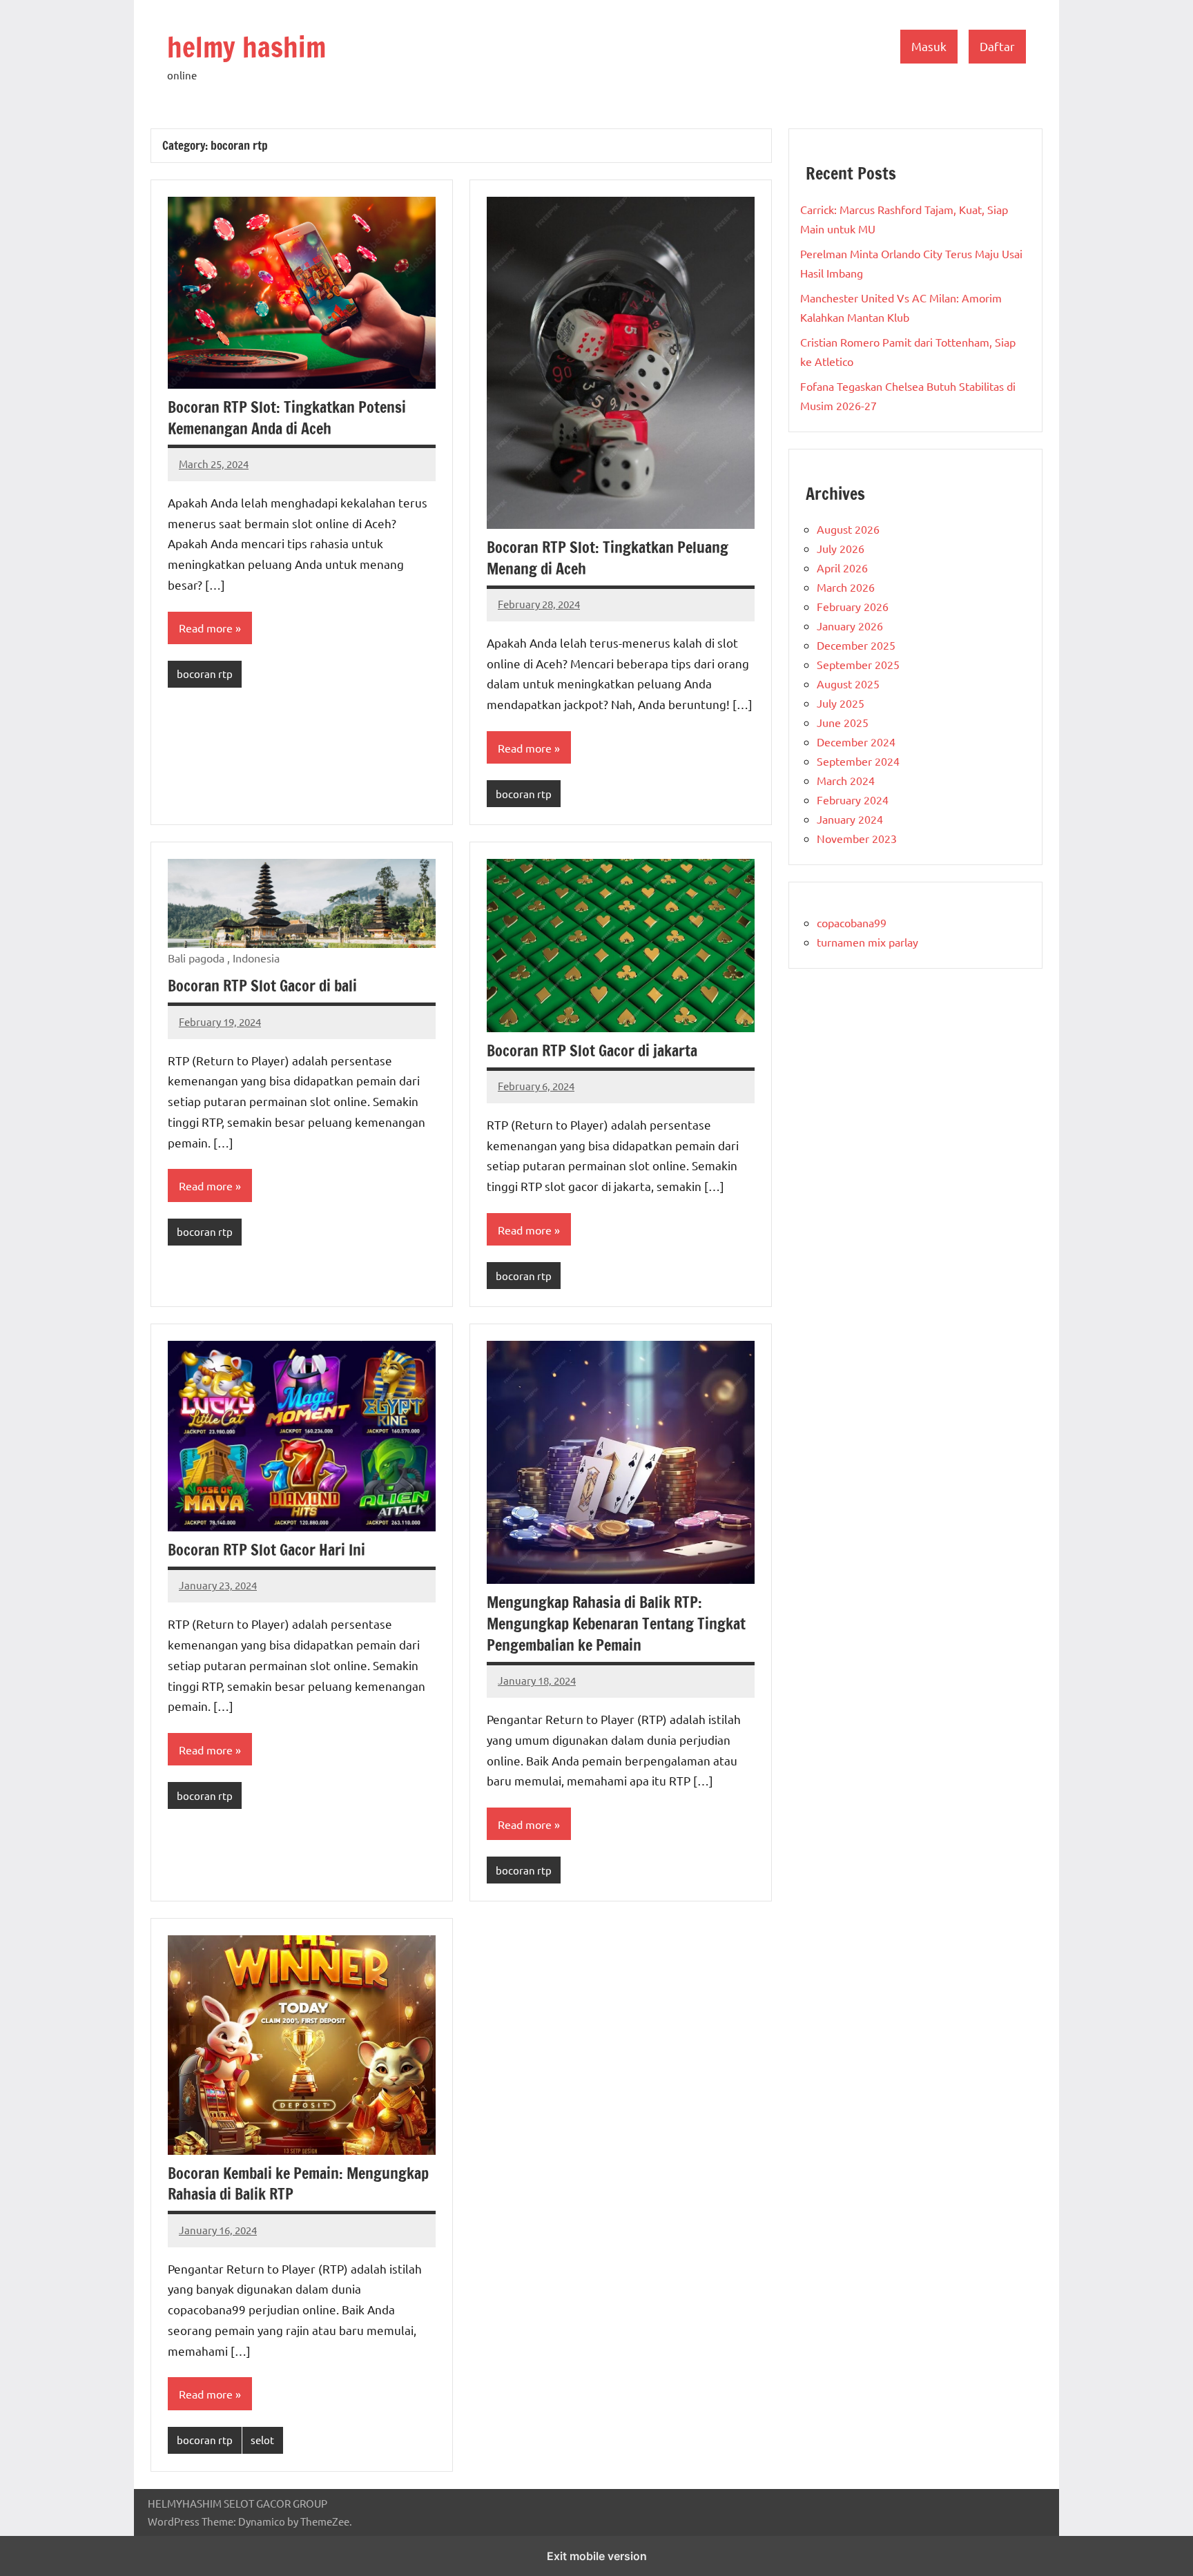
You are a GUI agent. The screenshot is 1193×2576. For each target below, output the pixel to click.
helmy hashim (246, 47)
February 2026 (853, 606)
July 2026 (841, 548)
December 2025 (856, 645)
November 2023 (857, 838)
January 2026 (850, 626)
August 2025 (848, 684)
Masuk (929, 46)
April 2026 (842, 568)
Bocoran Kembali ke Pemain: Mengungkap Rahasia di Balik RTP (298, 2184)
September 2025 (858, 664)
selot (262, 2440)
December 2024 (856, 742)
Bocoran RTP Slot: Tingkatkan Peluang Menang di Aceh (608, 558)
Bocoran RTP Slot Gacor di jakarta (592, 1050)
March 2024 (846, 780)
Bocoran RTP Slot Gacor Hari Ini (266, 1550)
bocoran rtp (205, 674)
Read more (206, 628)
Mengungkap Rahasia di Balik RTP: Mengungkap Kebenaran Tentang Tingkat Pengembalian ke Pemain (616, 1624)
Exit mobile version (597, 2556)
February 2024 (853, 800)
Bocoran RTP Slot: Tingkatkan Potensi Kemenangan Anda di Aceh (287, 418)
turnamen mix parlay (867, 942)
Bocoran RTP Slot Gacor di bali (262, 986)
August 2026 (848, 529)
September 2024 (858, 761)
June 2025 (843, 722)
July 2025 (841, 703)
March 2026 (846, 587)
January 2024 (850, 819)
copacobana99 (852, 922)
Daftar (997, 46)
